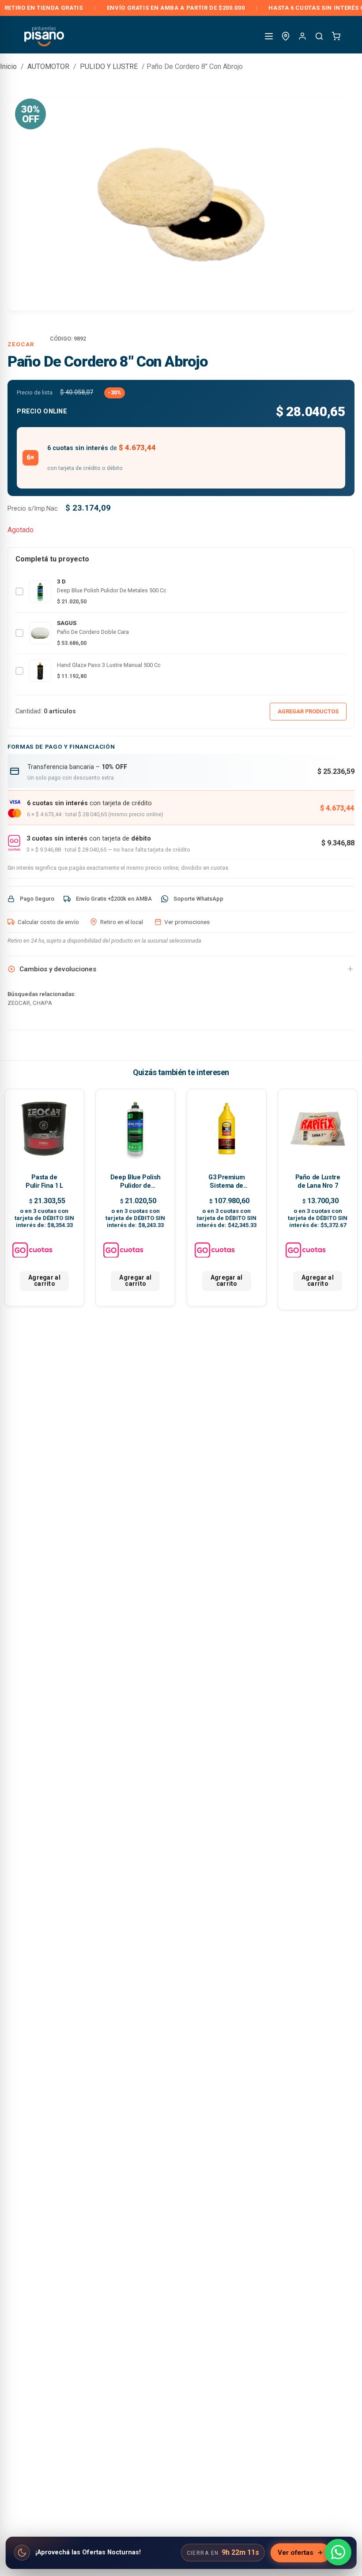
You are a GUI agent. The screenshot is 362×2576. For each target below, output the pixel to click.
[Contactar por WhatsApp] (338, 2552)
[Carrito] (336, 36)
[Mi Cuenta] (302, 36)
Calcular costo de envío (48, 922)
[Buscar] (319, 36)
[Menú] (269, 36)
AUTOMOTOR (48, 66)
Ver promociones (187, 922)
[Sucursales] (286, 36)
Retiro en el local (122, 922)
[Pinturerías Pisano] (45, 36)
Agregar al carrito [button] (44, 1280)
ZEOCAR (21, 344)
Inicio (8, 66)
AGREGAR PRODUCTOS (308, 711)
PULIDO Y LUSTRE (109, 66)
